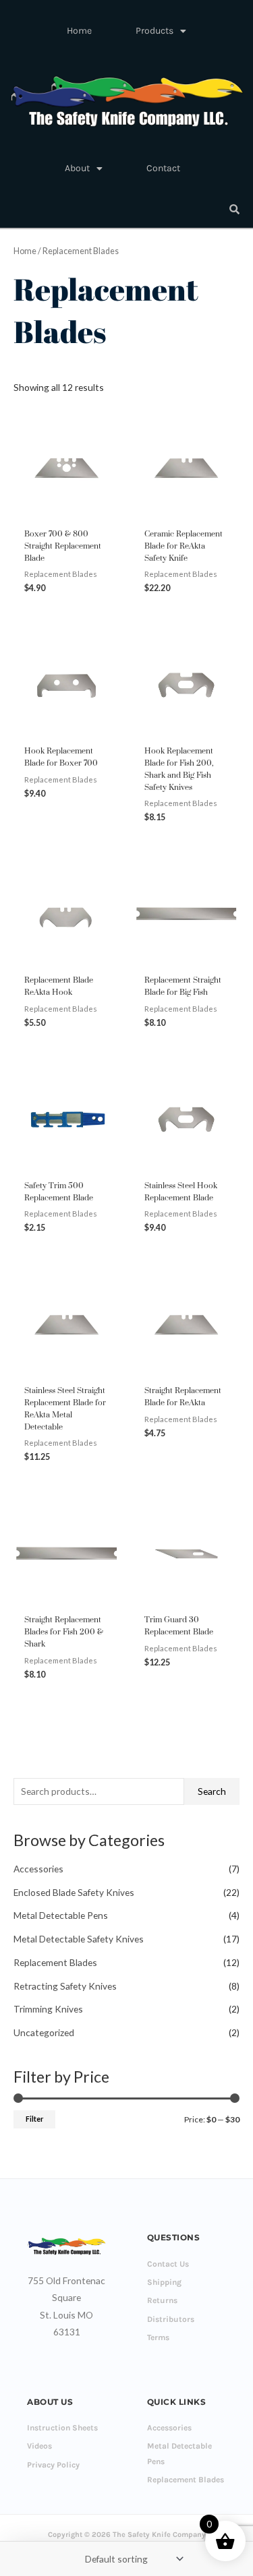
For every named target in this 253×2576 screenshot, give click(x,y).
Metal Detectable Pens (61, 1915)
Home (79, 31)
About (77, 168)
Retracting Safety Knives (65, 1986)
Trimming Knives (48, 2009)
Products (154, 31)
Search (212, 1791)
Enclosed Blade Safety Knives (74, 1892)
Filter (34, 2119)
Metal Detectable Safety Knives (79, 1939)
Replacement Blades (55, 1962)
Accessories (38, 1869)
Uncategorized (44, 2032)
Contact (163, 168)
